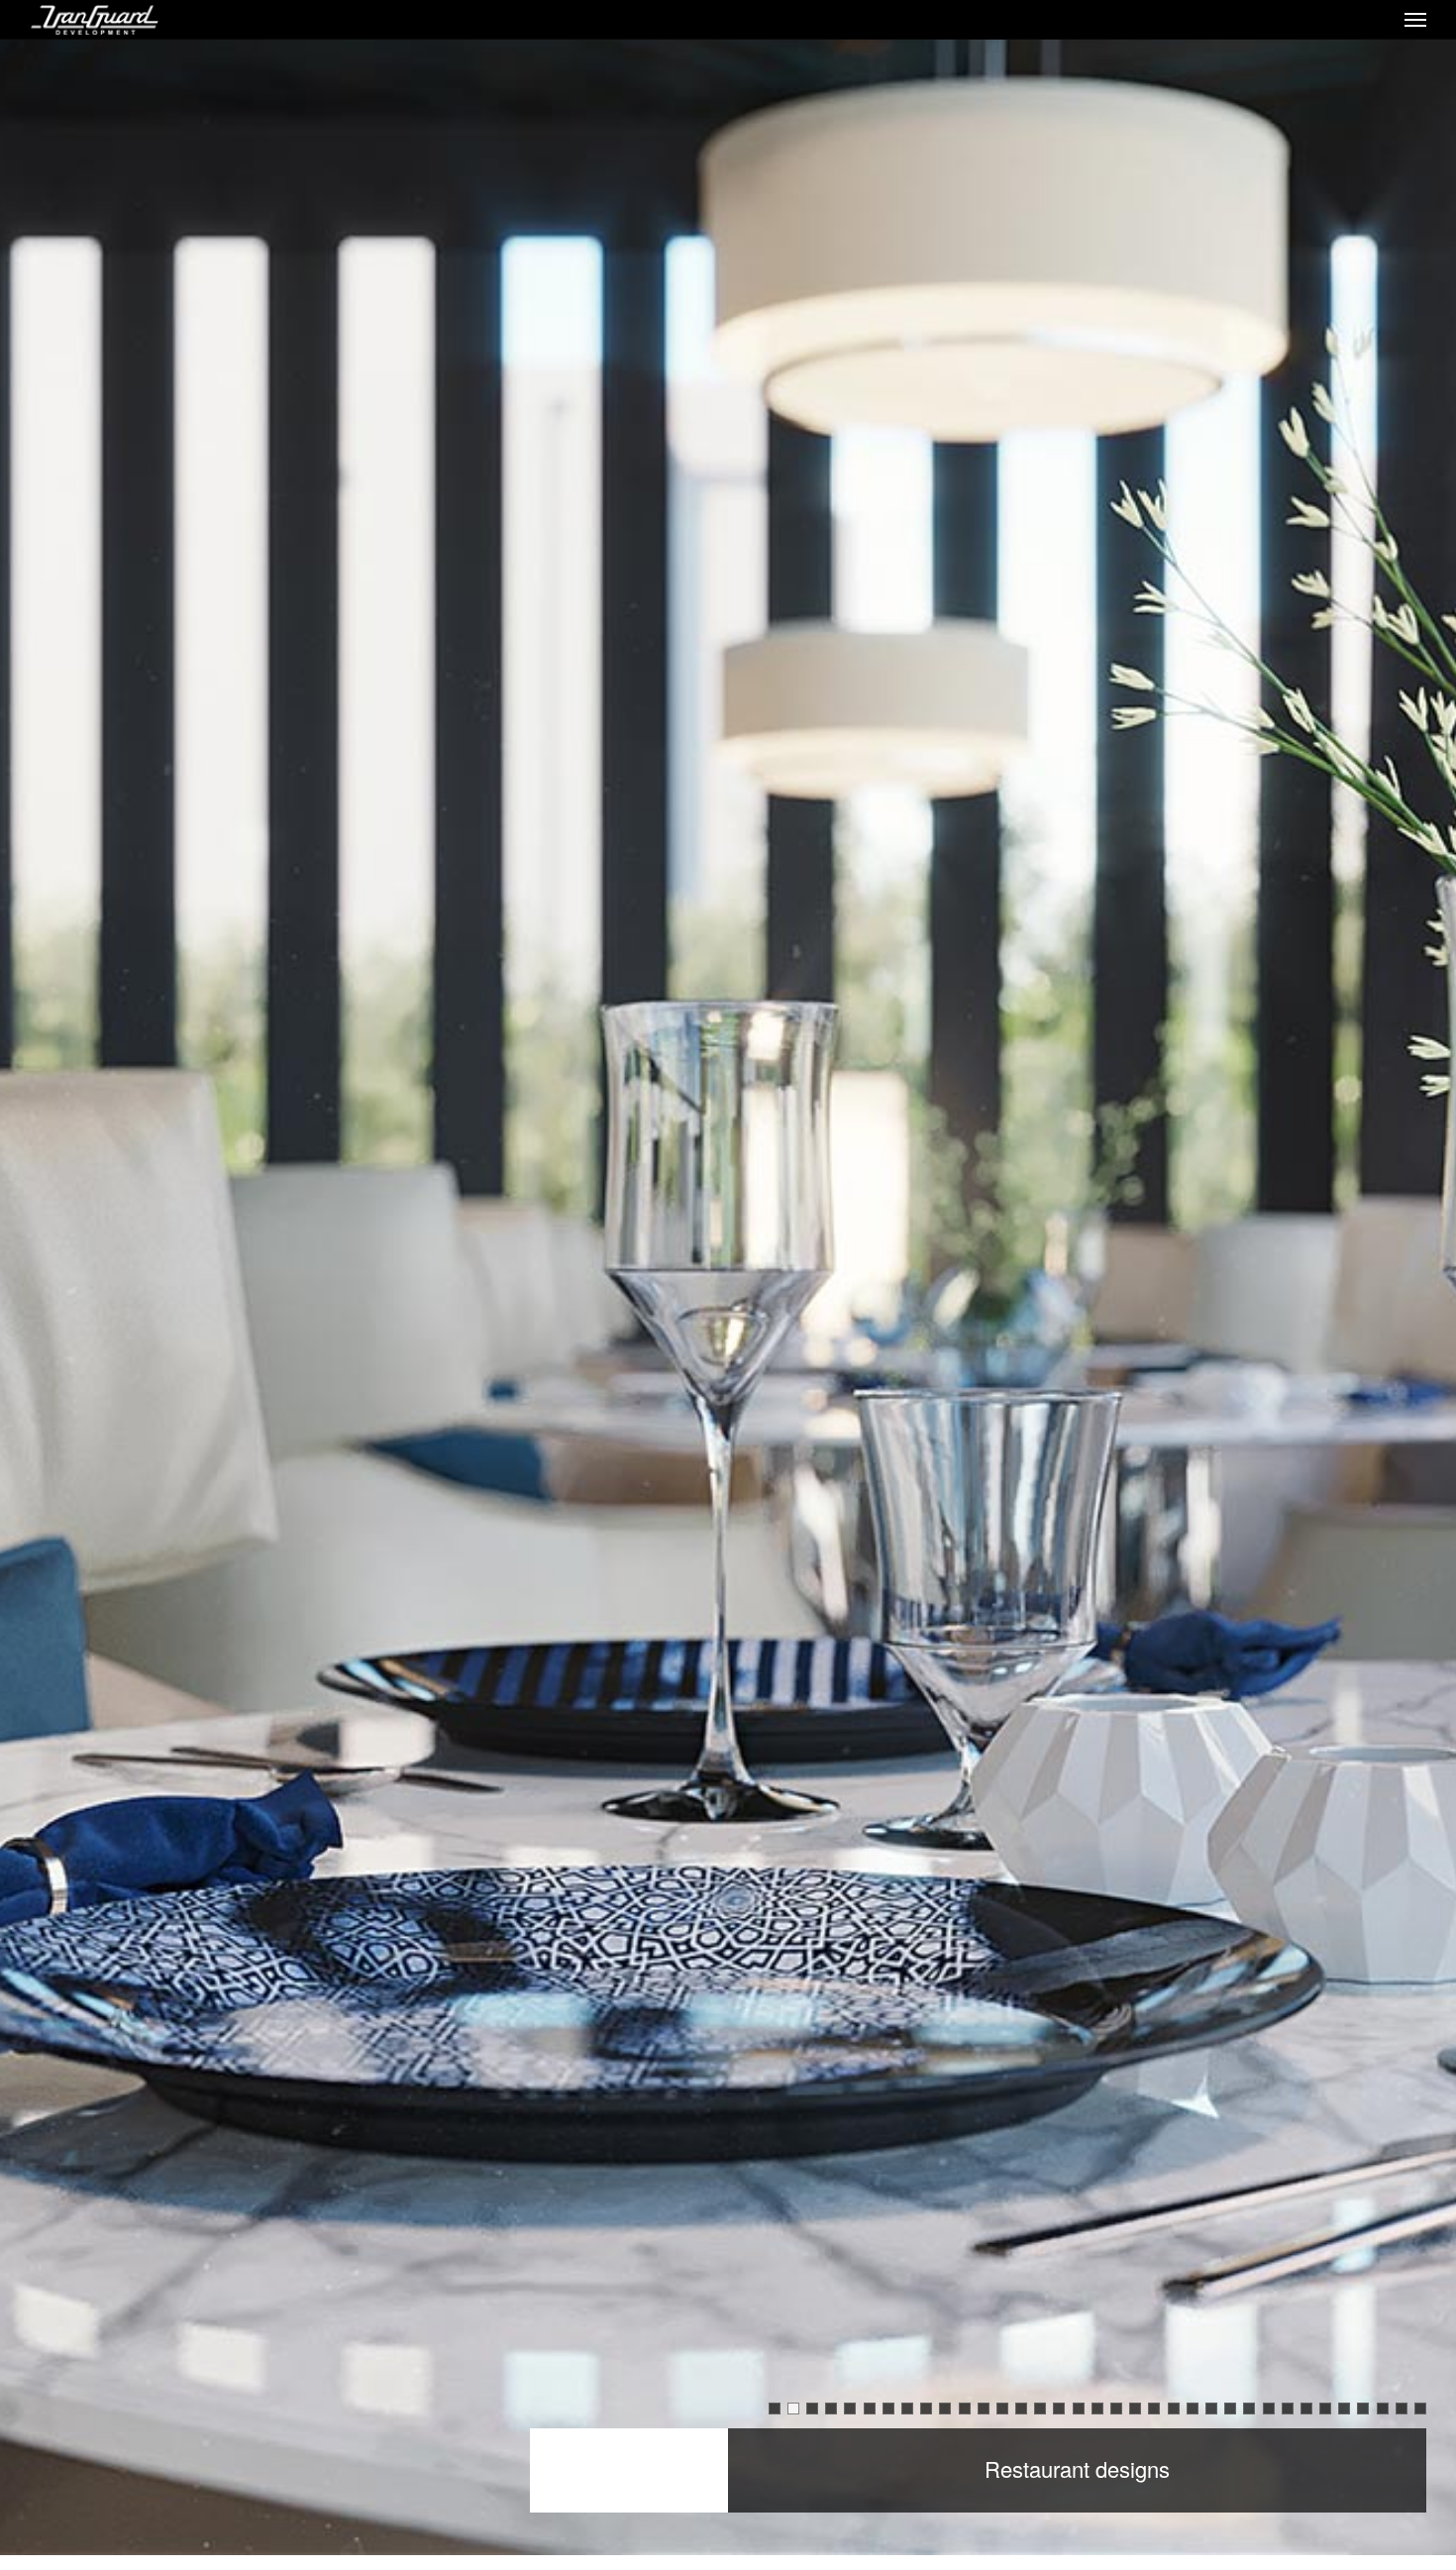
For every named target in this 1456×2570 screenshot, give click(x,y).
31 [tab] (1345, 2409)
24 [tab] (1212, 2409)
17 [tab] (1079, 2409)
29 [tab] (1307, 2409)
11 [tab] (965, 2409)
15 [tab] (1040, 2409)
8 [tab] (907, 2409)
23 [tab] (1193, 2409)
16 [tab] (1059, 2409)
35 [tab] (1421, 2409)
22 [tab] (1174, 2409)
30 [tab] (1326, 2409)
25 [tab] (1231, 2409)
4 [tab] (831, 2409)
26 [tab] (1249, 2409)
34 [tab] (1402, 2409)
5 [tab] (850, 2409)
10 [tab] (945, 2409)
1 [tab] (775, 2409)
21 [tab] (1154, 2409)
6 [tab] (870, 2409)
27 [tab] (1269, 2409)
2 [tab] (793, 2409)
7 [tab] (888, 2409)
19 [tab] (1117, 2409)
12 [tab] (984, 2409)
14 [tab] (1022, 2409)
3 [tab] (812, 2409)
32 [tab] (1363, 2409)
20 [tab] (1136, 2409)
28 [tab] (1288, 2409)
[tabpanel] (728, 1285)
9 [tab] (926, 2409)
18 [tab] (1098, 2409)
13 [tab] (1003, 2409)
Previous (46, 1303)
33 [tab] (1383, 2409)
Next (1410, 1303)
